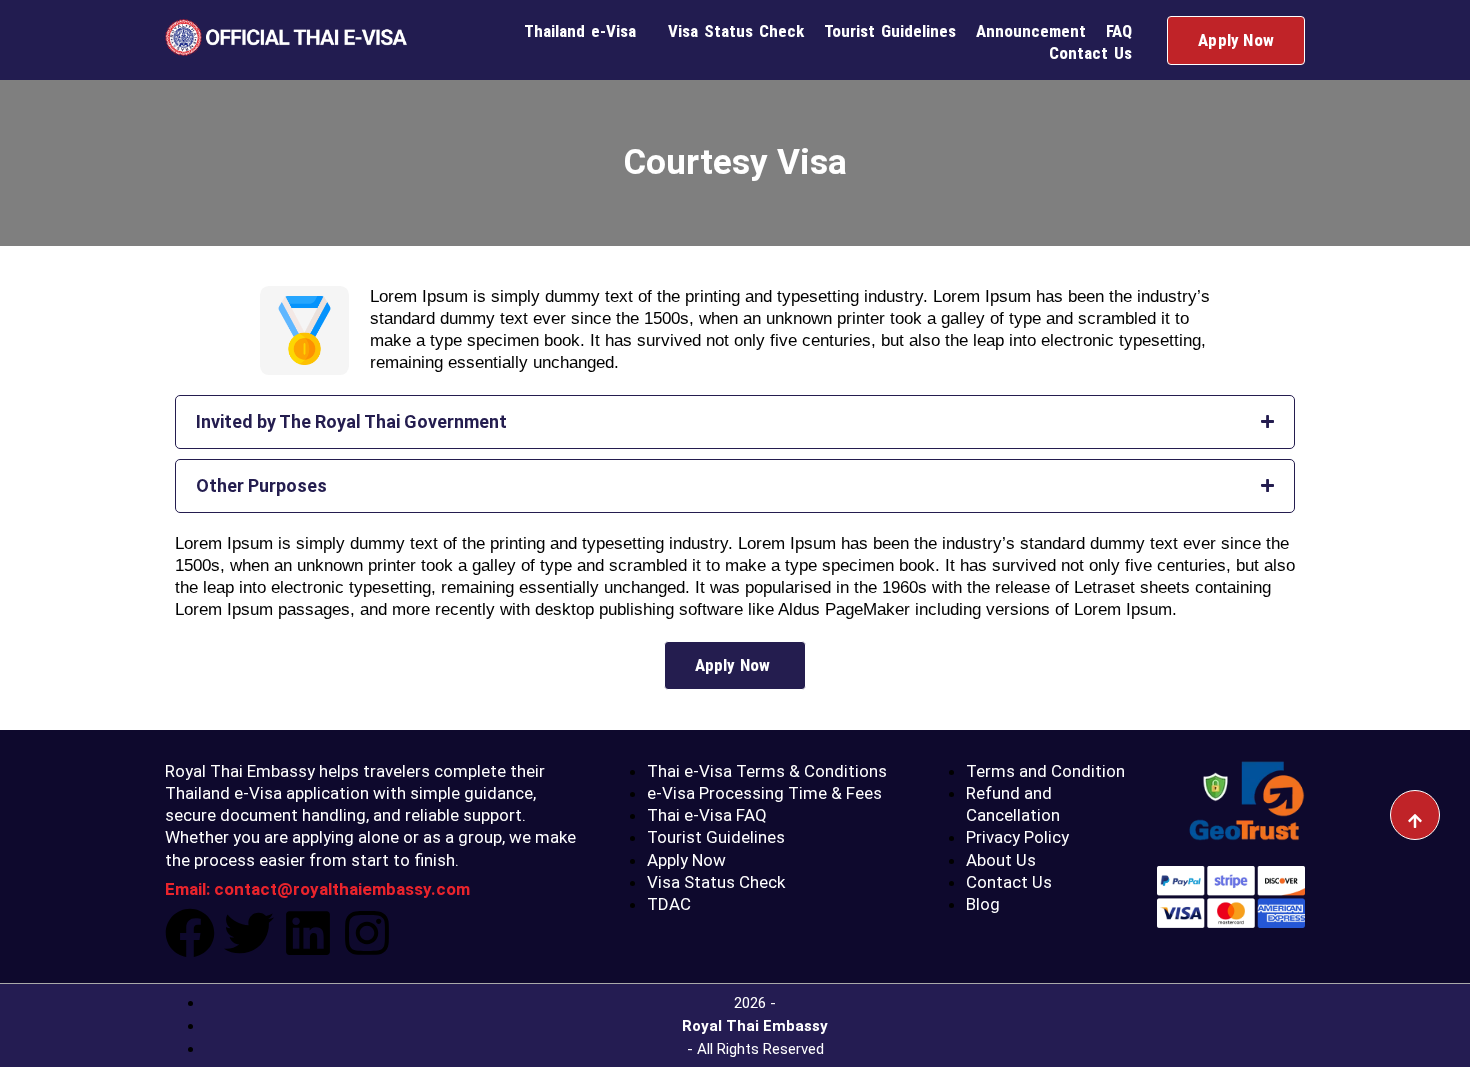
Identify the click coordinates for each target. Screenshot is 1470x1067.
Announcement (1031, 31)
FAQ (1119, 31)
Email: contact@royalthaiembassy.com (317, 889)
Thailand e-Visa (580, 31)
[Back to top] (1415, 815)
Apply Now (1236, 40)
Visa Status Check (736, 31)
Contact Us (1090, 53)
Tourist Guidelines (890, 31)
